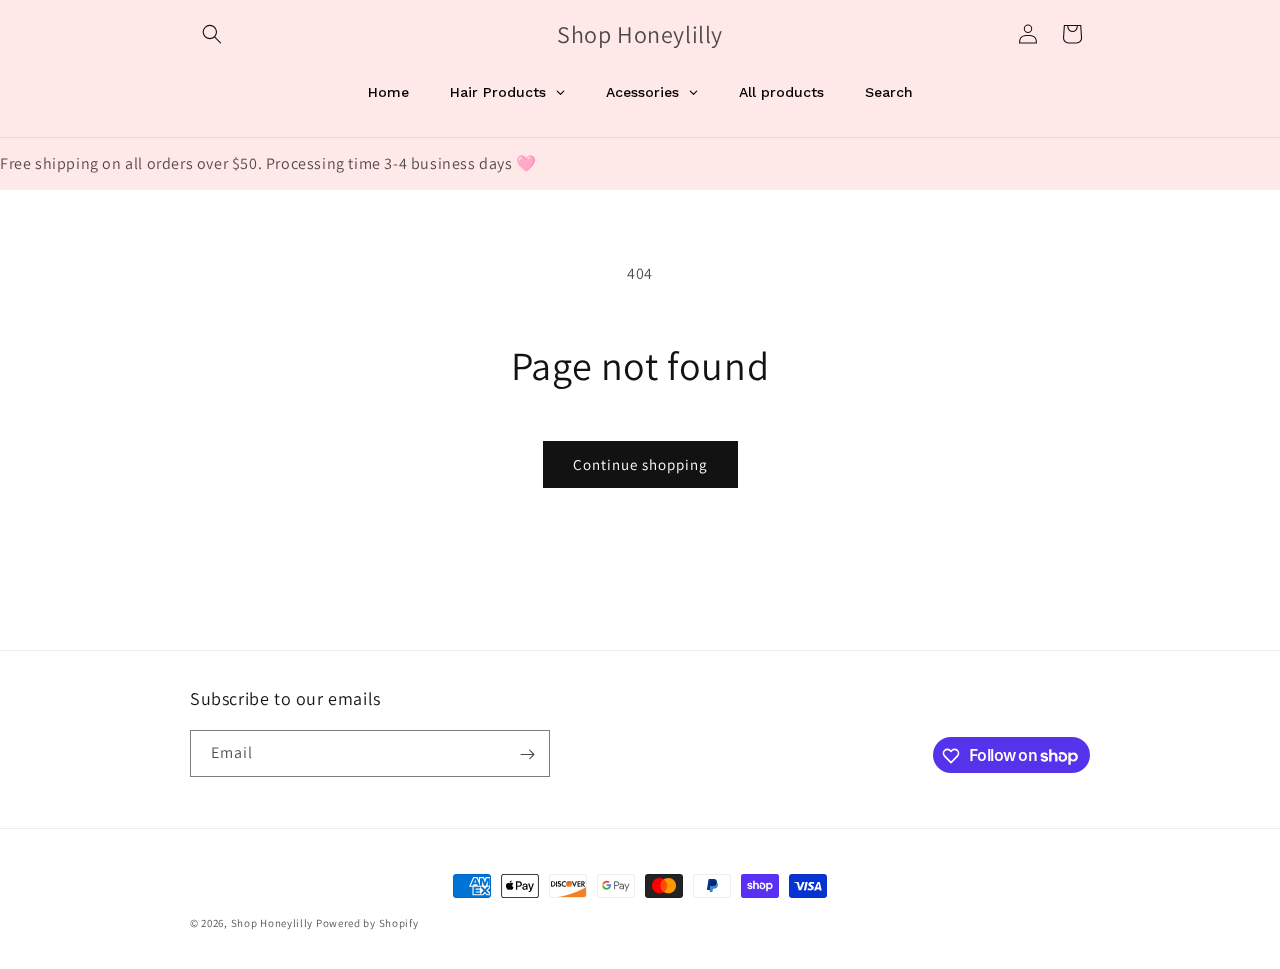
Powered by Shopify (367, 923)
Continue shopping (640, 464)
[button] (212, 34)
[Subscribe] (527, 754)
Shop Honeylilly (273, 923)
